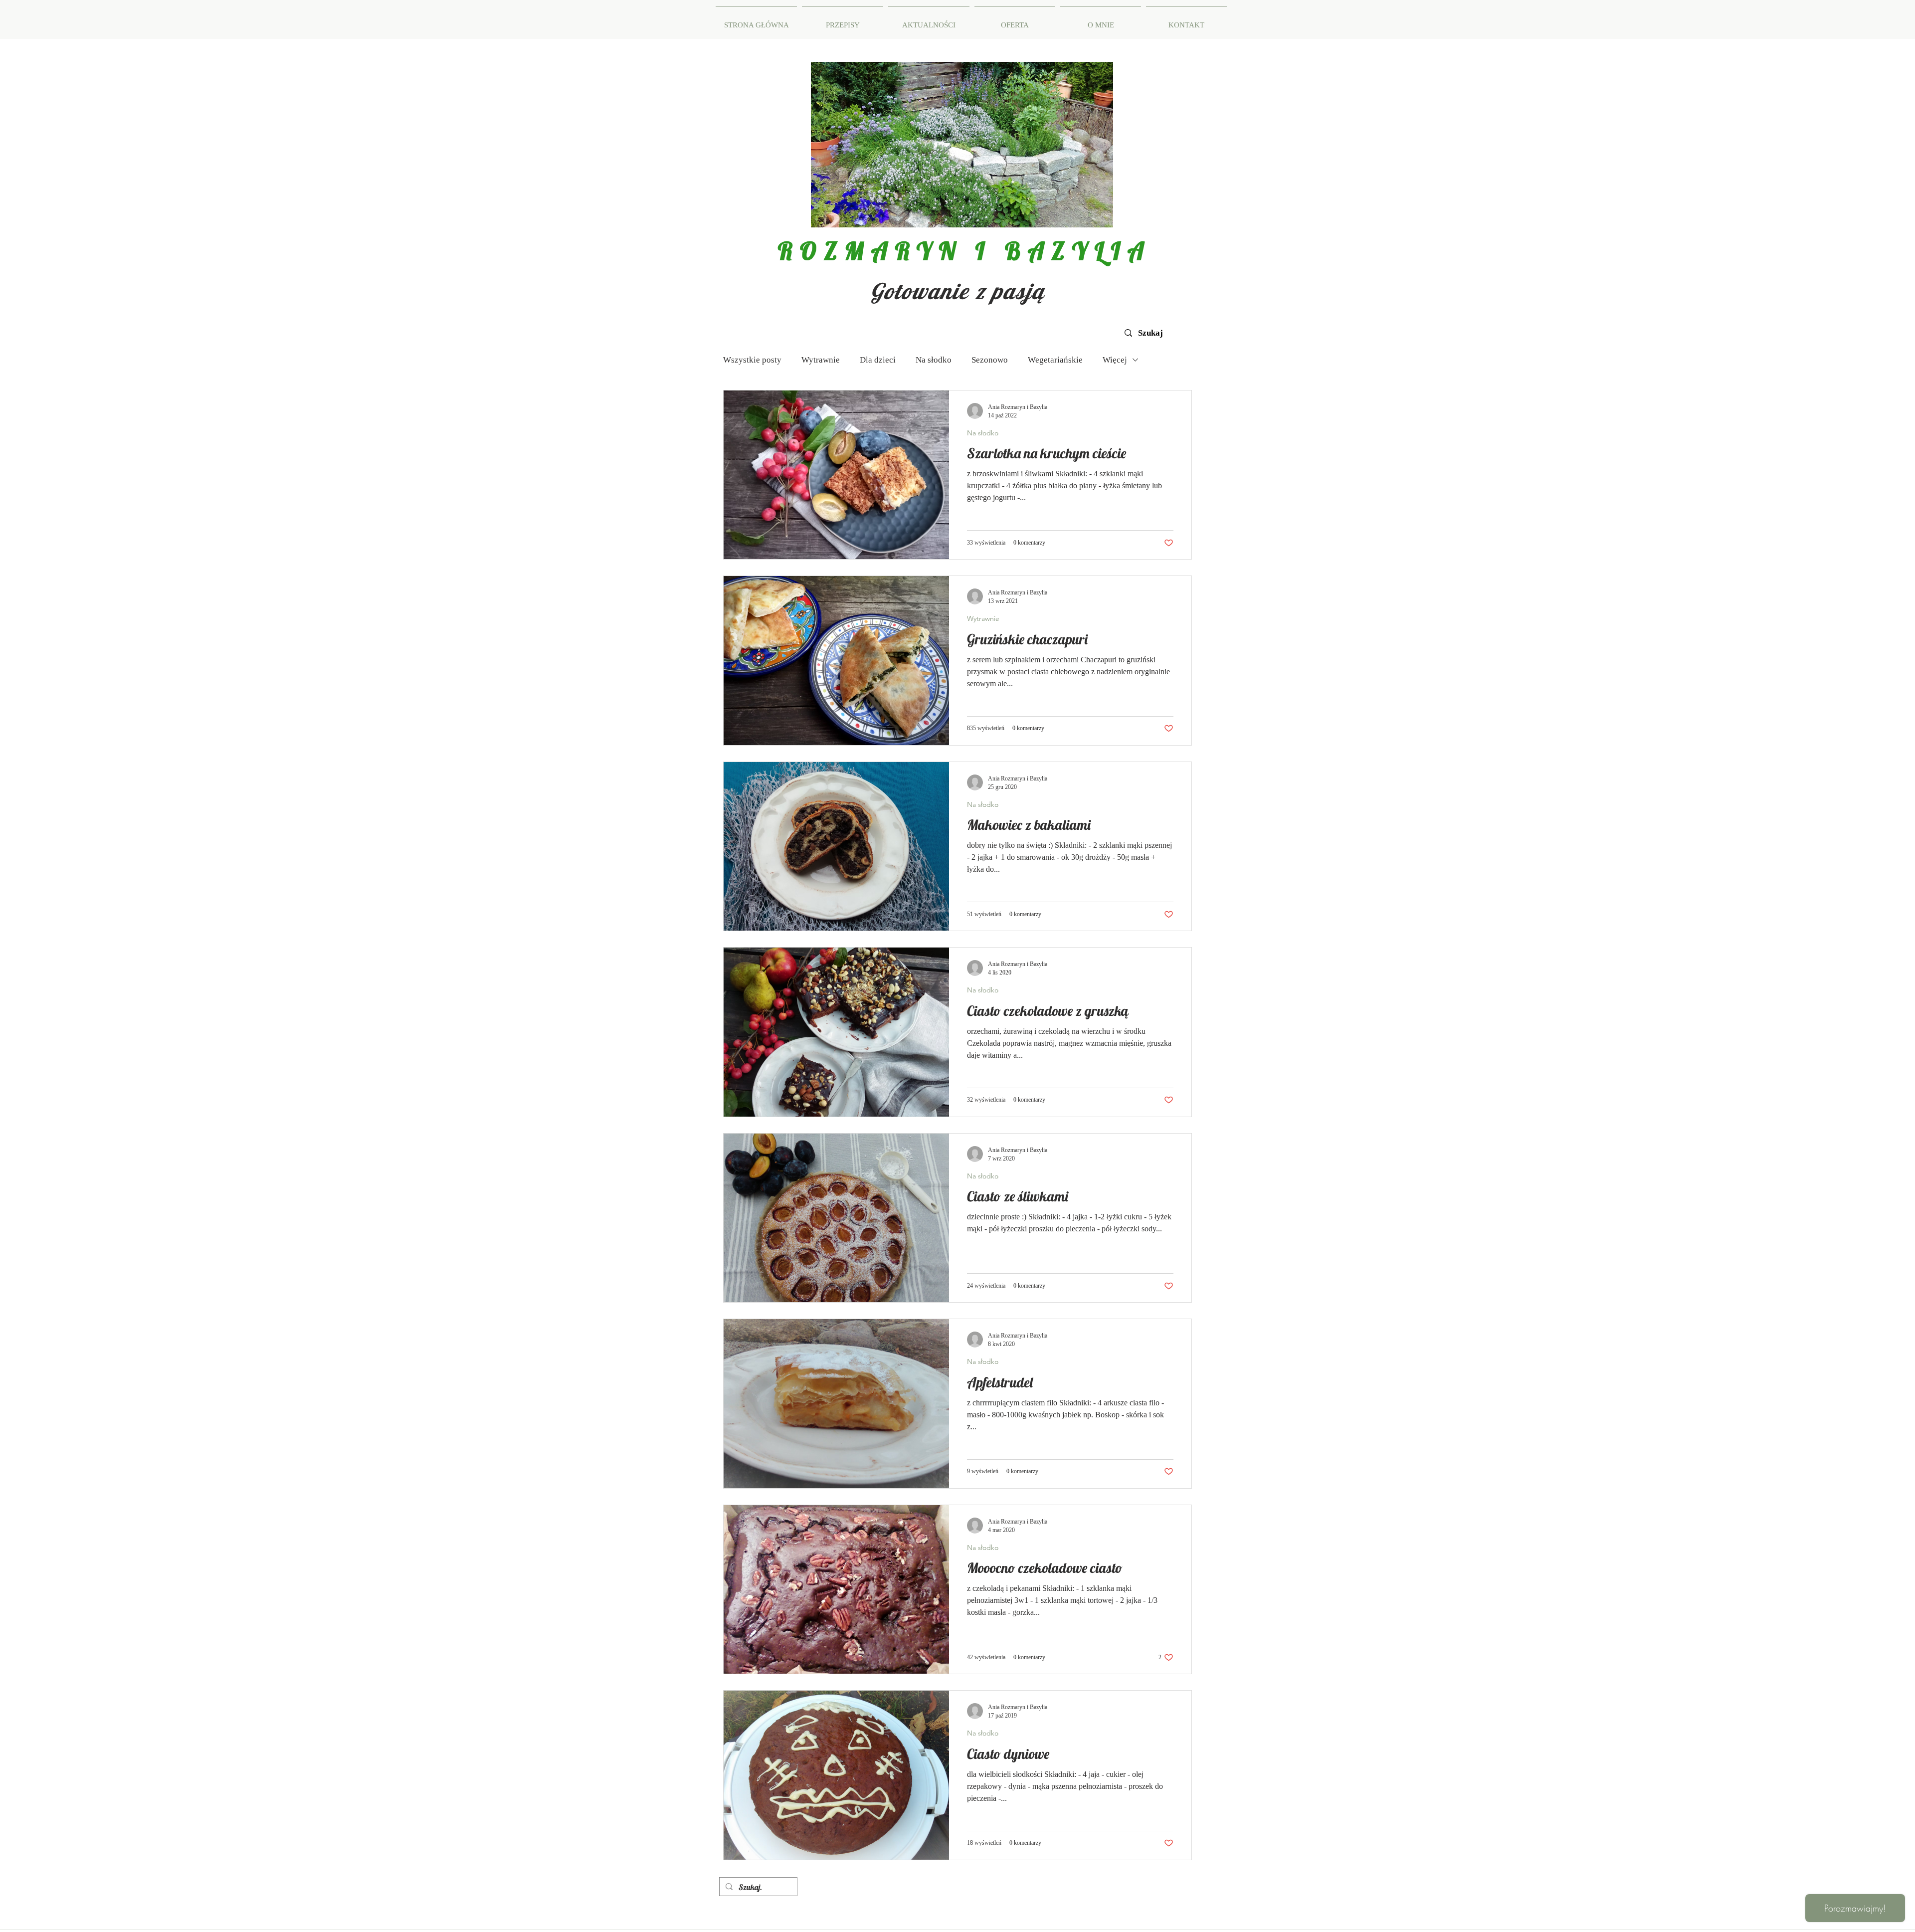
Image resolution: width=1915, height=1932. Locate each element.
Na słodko (934, 360)
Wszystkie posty (752, 360)
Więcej (1115, 360)
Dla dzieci (878, 360)
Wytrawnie (821, 360)
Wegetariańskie (1055, 360)
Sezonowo (990, 360)
